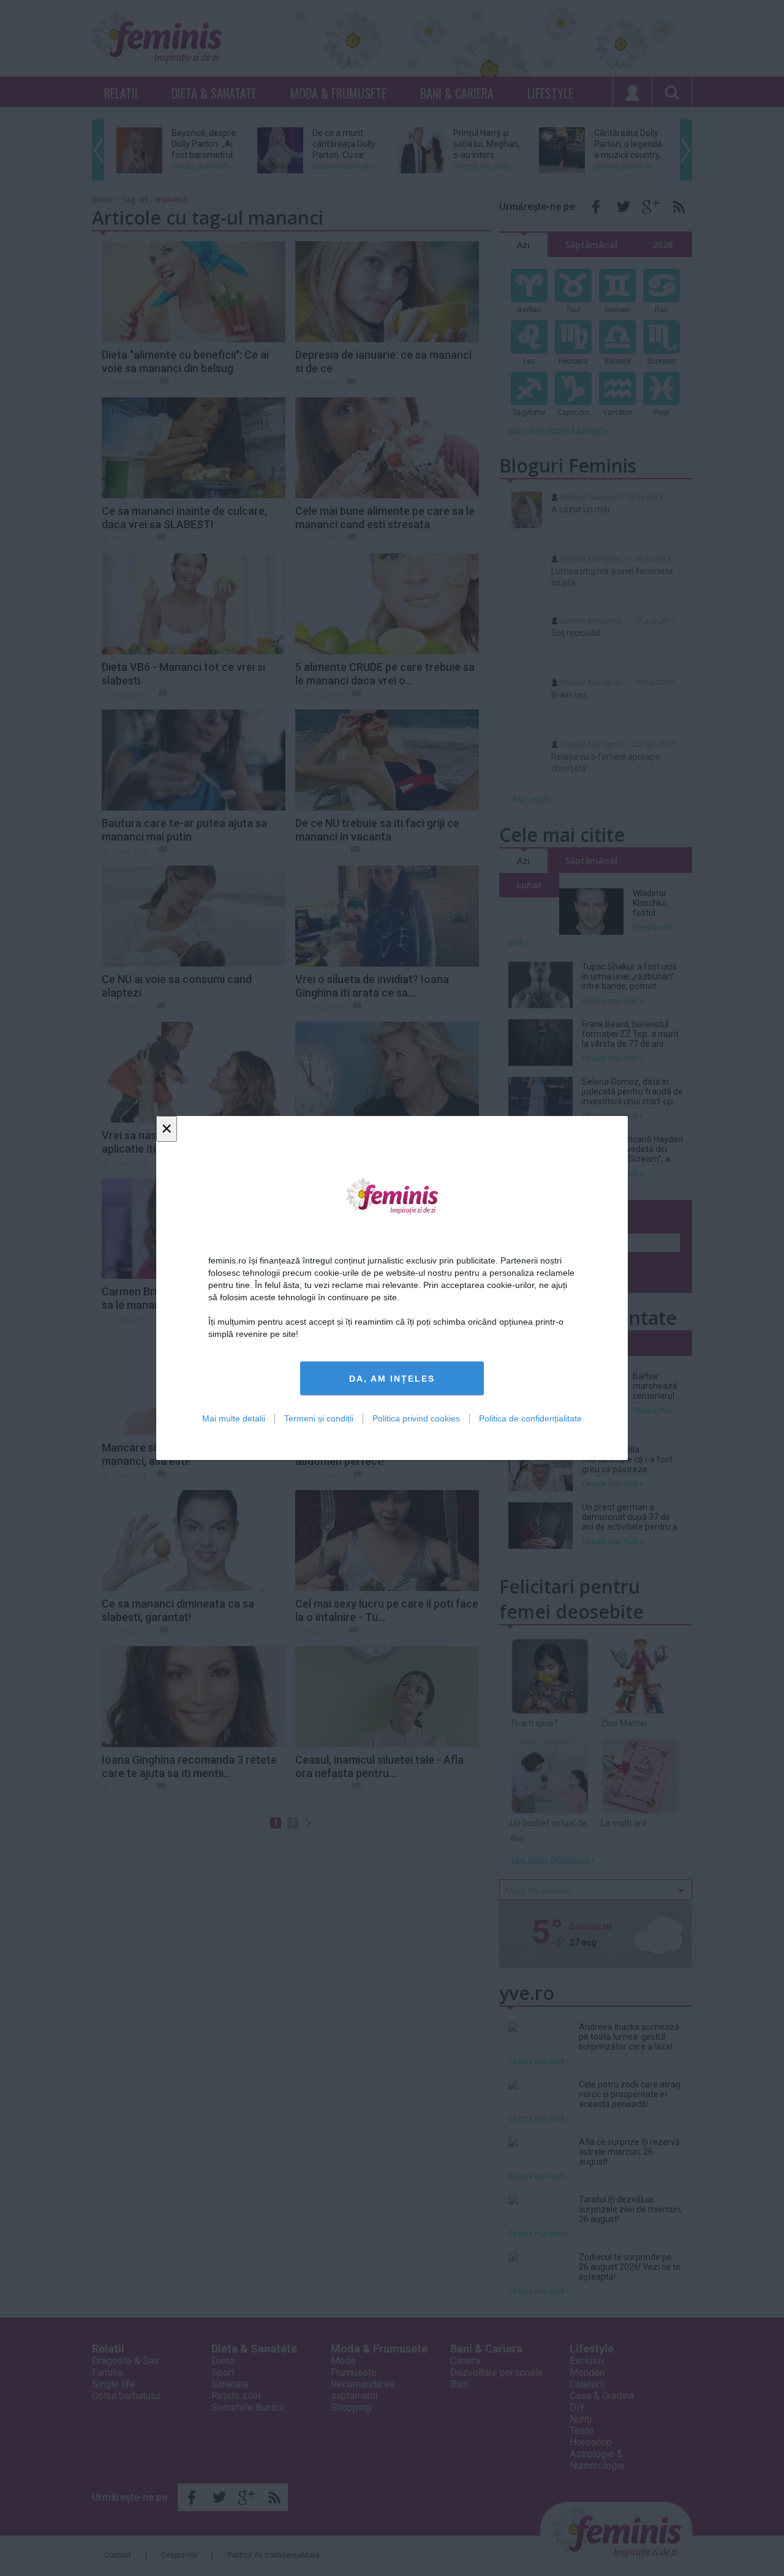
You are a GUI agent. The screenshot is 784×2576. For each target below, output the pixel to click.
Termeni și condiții (319, 1418)
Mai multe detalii (234, 1418)
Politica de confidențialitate (530, 1418)
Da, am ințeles (392, 1379)
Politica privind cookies (416, 1418)
